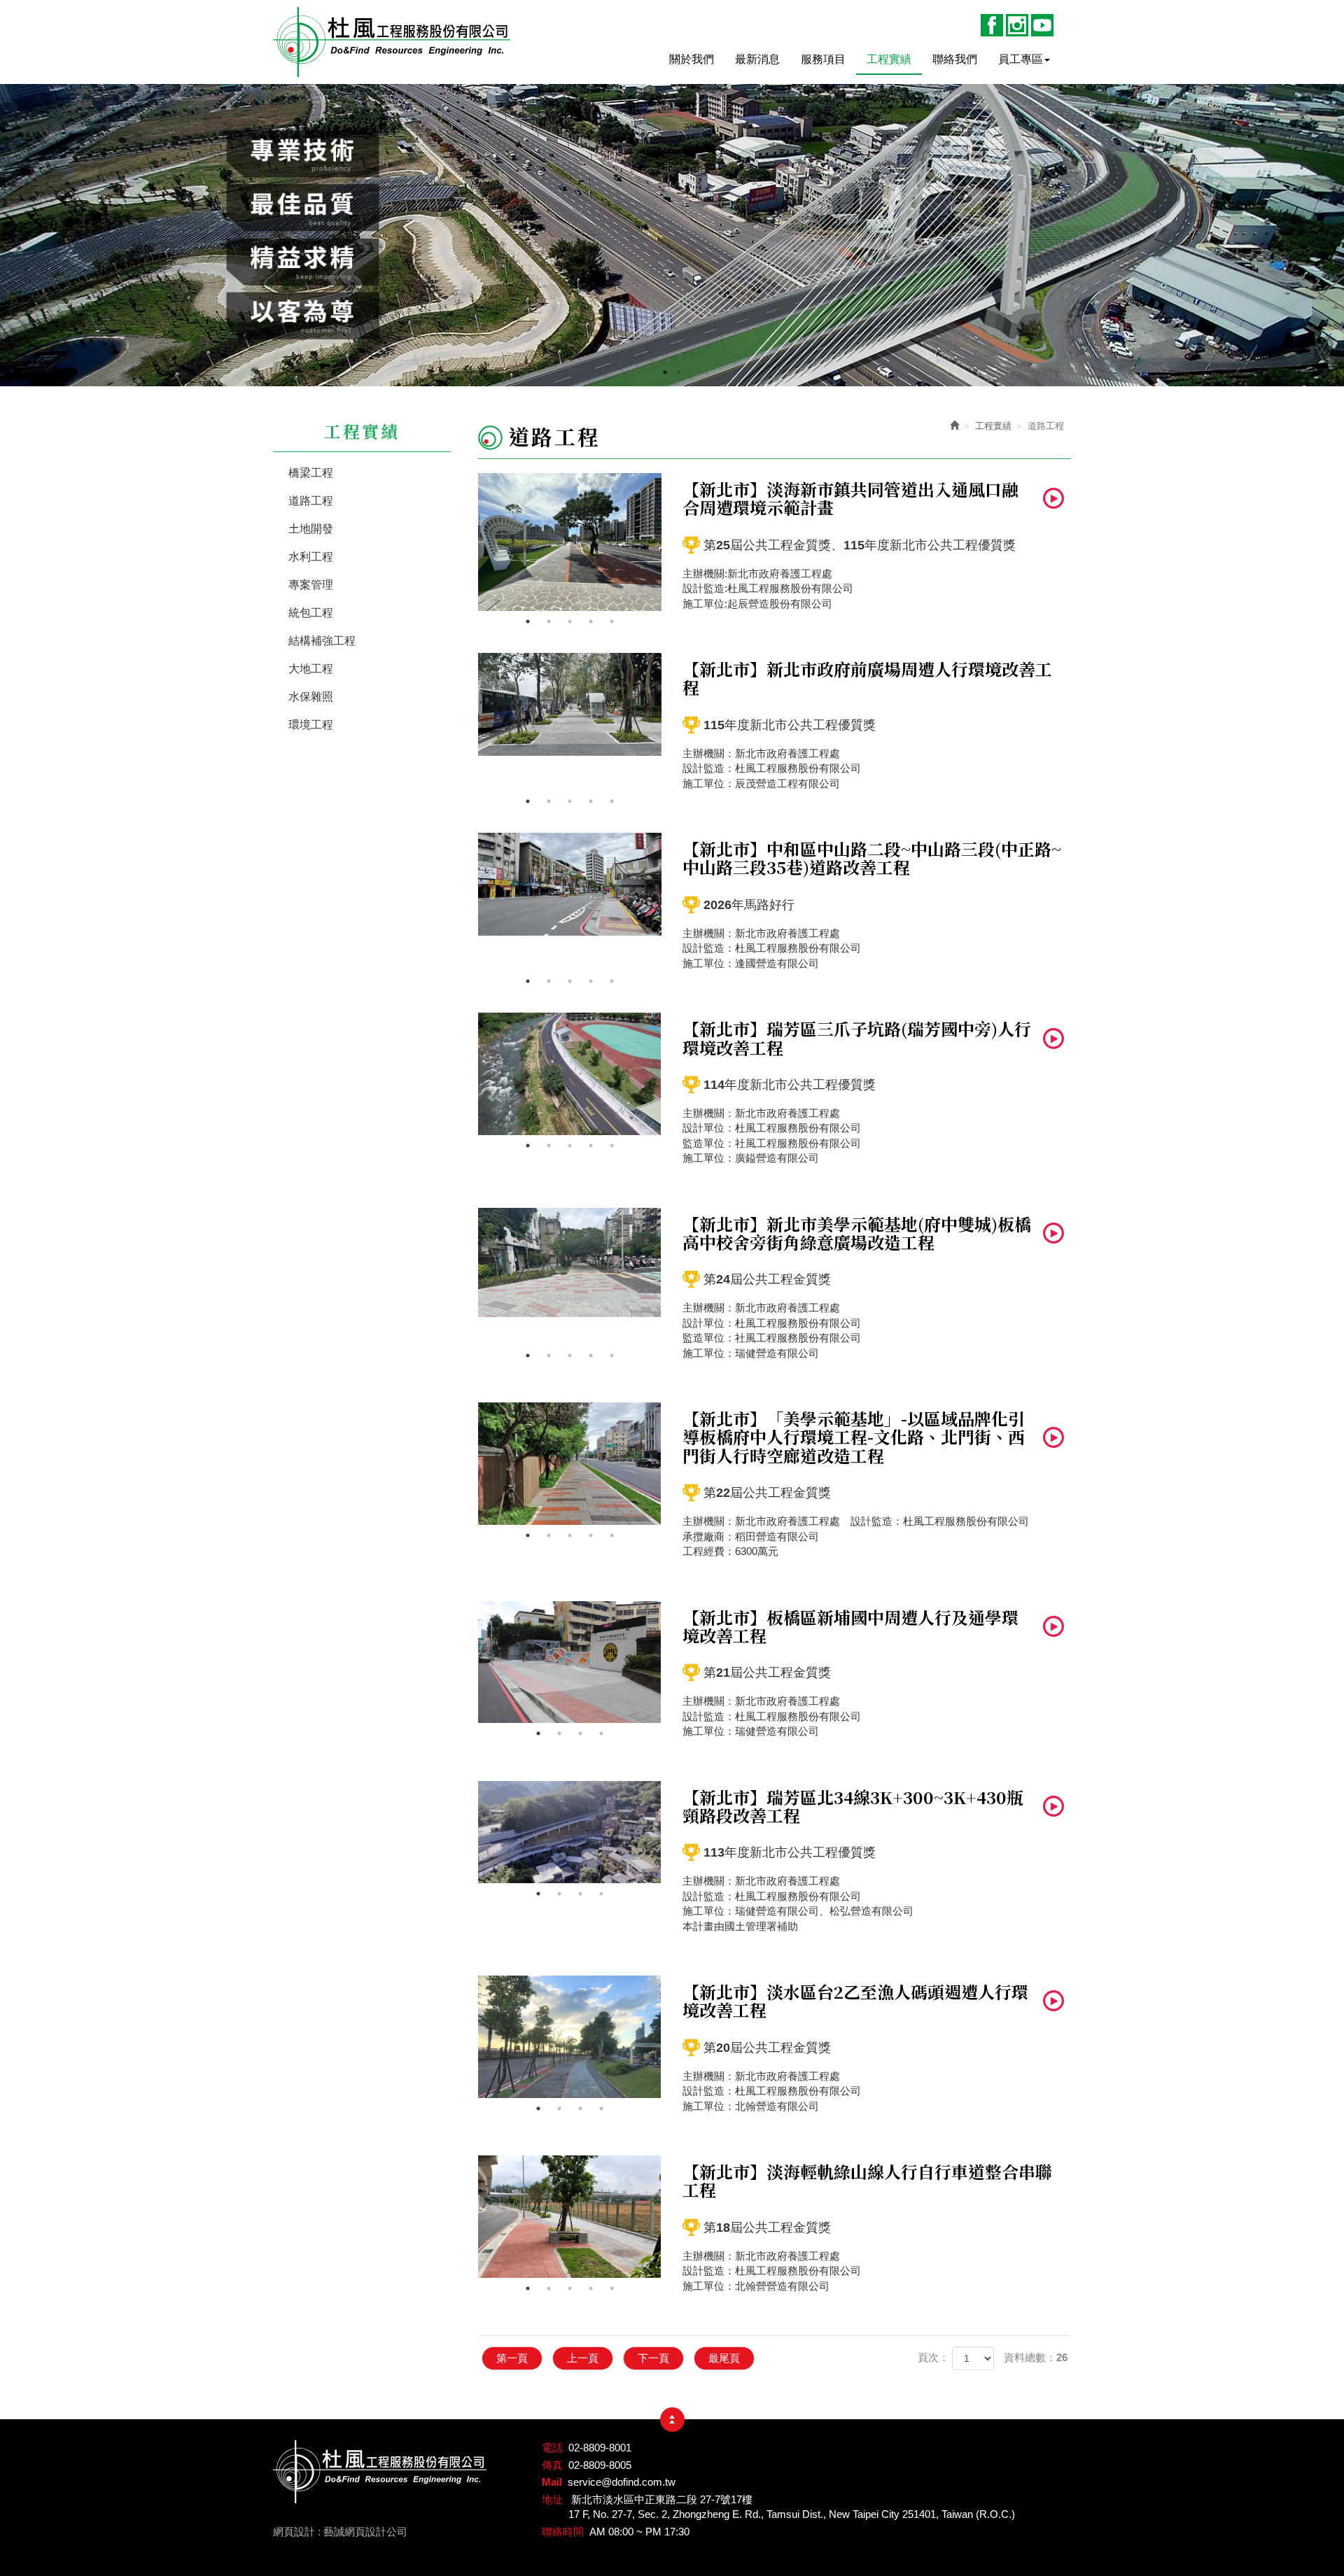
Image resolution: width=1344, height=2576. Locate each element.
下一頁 (653, 2358)
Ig (1017, 25)
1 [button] (665, 369)
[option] (672, 235)
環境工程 (311, 725)
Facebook (992, 25)
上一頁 (583, 2358)
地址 (552, 2499)
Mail (552, 2482)
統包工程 (311, 613)
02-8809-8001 (600, 2448)
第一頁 (512, 2358)
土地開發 (311, 529)
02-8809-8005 (600, 2465)
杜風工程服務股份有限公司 (392, 42)
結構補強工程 (322, 641)
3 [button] (570, 621)
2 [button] (679, 369)
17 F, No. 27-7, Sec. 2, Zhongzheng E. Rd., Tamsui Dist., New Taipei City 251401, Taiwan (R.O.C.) (792, 2514)
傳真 (552, 2465)
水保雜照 (311, 697)
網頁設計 (294, 2532)
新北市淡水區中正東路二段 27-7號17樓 (662, 2499)
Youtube (1053, 498)
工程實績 (993, 426)
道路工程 (311, 501)
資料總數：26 (1036, 2357)
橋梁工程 (311, 473)
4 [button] (591, 621)
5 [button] (612, 621)
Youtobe (1042, 25)
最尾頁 (724, 2358)
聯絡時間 (563, 2532)
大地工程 (311, 669)
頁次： (933, 2357)
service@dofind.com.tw (622, 2482)
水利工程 (311, 557)
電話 (552, 2448)
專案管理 (311, 585)
